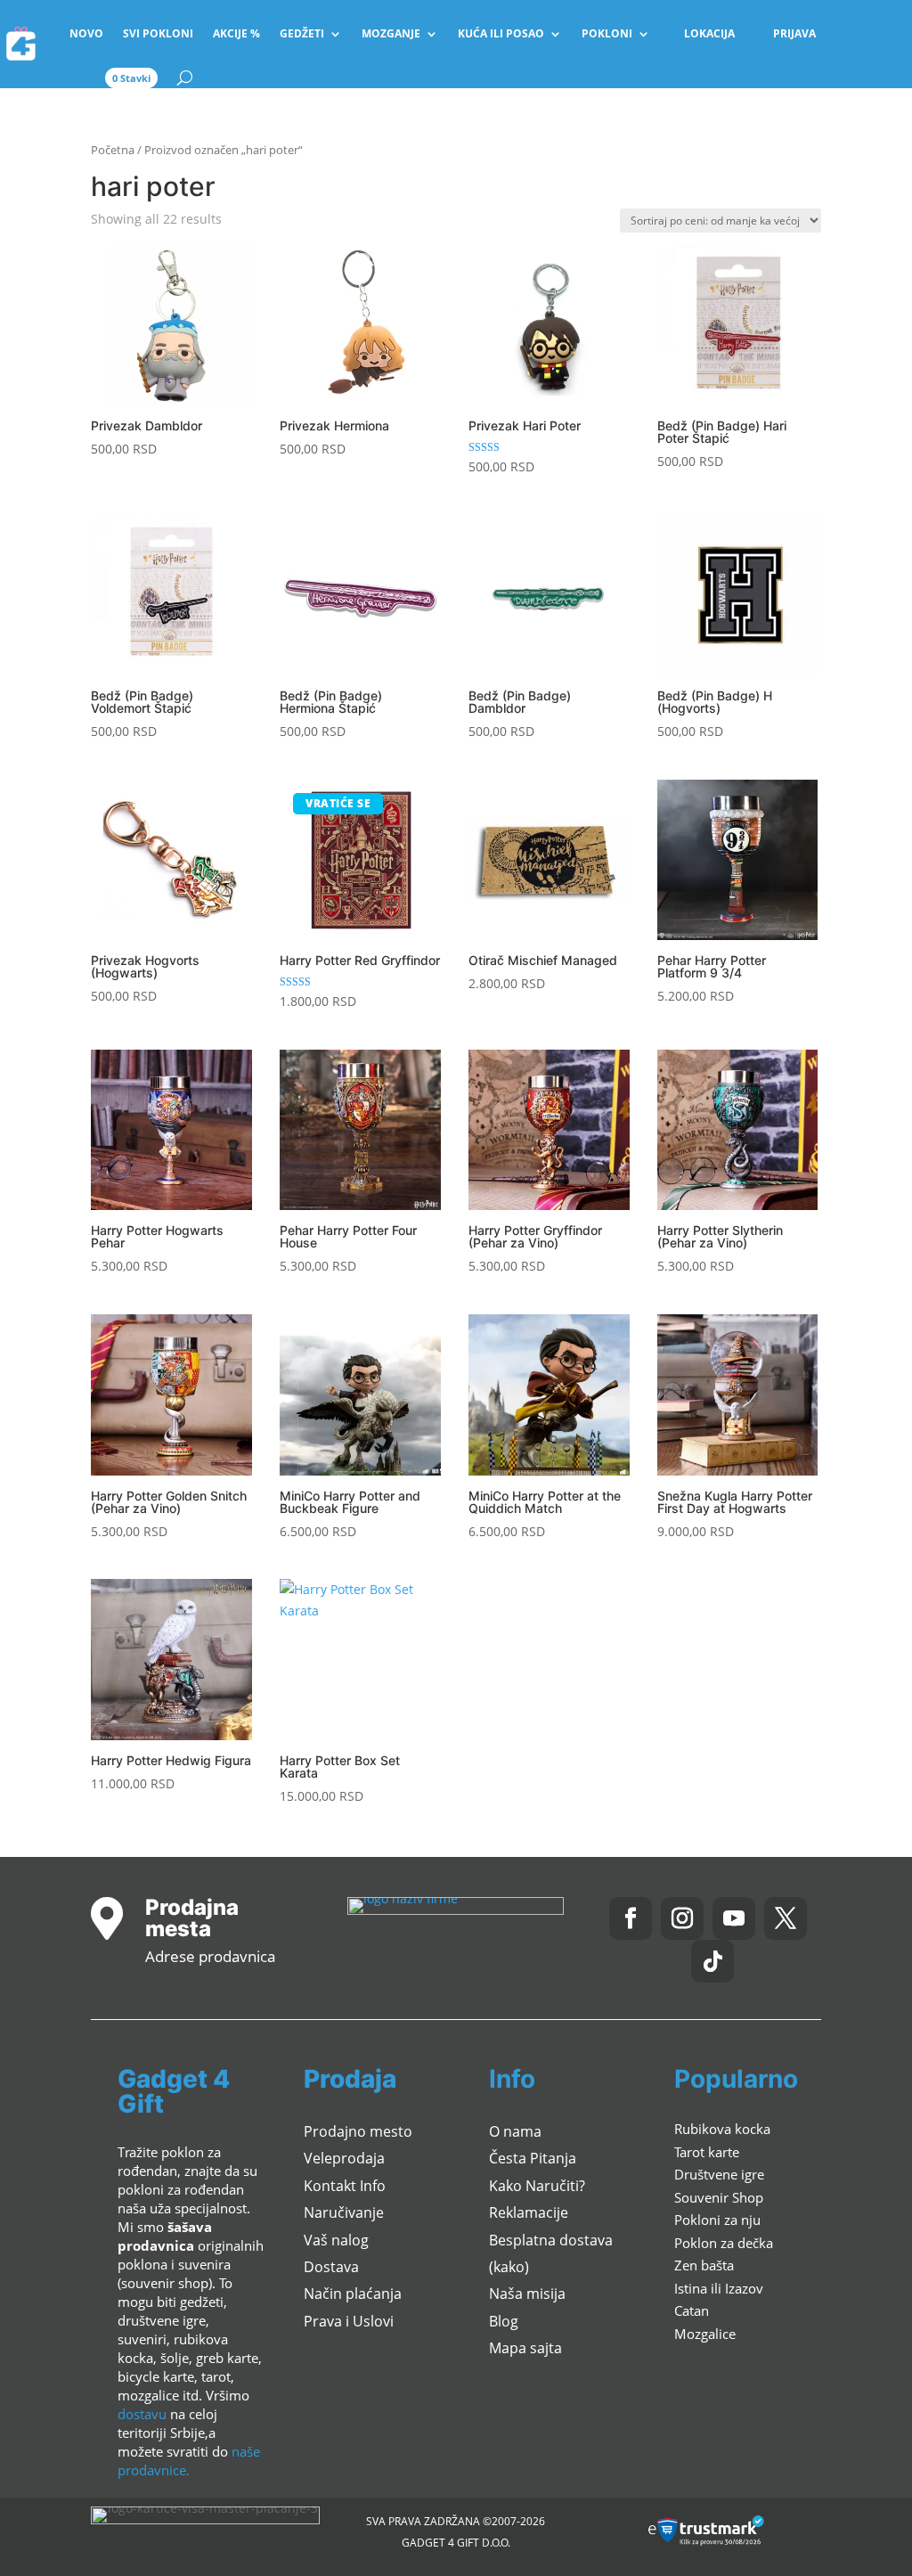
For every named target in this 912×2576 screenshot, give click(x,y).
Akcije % (236, 33)
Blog (504, 2321)
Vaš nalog (336, 2240)
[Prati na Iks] (786, 1918)
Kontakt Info (345, 2186)
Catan (692, 2310)
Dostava (331, 2267)
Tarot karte (707, 2152)
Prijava (794, 33)
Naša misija (527, 2294)
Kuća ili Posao (501, 33)
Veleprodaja (344, 2158)
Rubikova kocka (722, 2129)
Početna (113, 150)
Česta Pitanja (533, 2158)
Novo (86, 33)
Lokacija (709, 33)
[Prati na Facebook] (631, 1918)
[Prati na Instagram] (682, 1918)
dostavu (142, 2414)
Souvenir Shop (719, 2197)
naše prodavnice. (189, 2461)
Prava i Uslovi (349, 2321)
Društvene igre (719, 2174)
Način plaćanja (353, 2294)
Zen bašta (704, 2265)
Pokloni (607, 33)
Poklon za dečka (724, 2243)
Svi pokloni (158, 33)
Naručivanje (344, 2212)
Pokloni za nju (717, 2220)
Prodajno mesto (358, 2131)
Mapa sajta (525, 2348)
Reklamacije (529, 2212)
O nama (515, 2131)
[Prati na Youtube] (734, 1918)
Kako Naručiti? (537, 2186)
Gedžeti (302, 33)
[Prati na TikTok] (712, 1961)
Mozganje (391, 33)
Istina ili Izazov (719, 2288)
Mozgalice (705, 2334)
